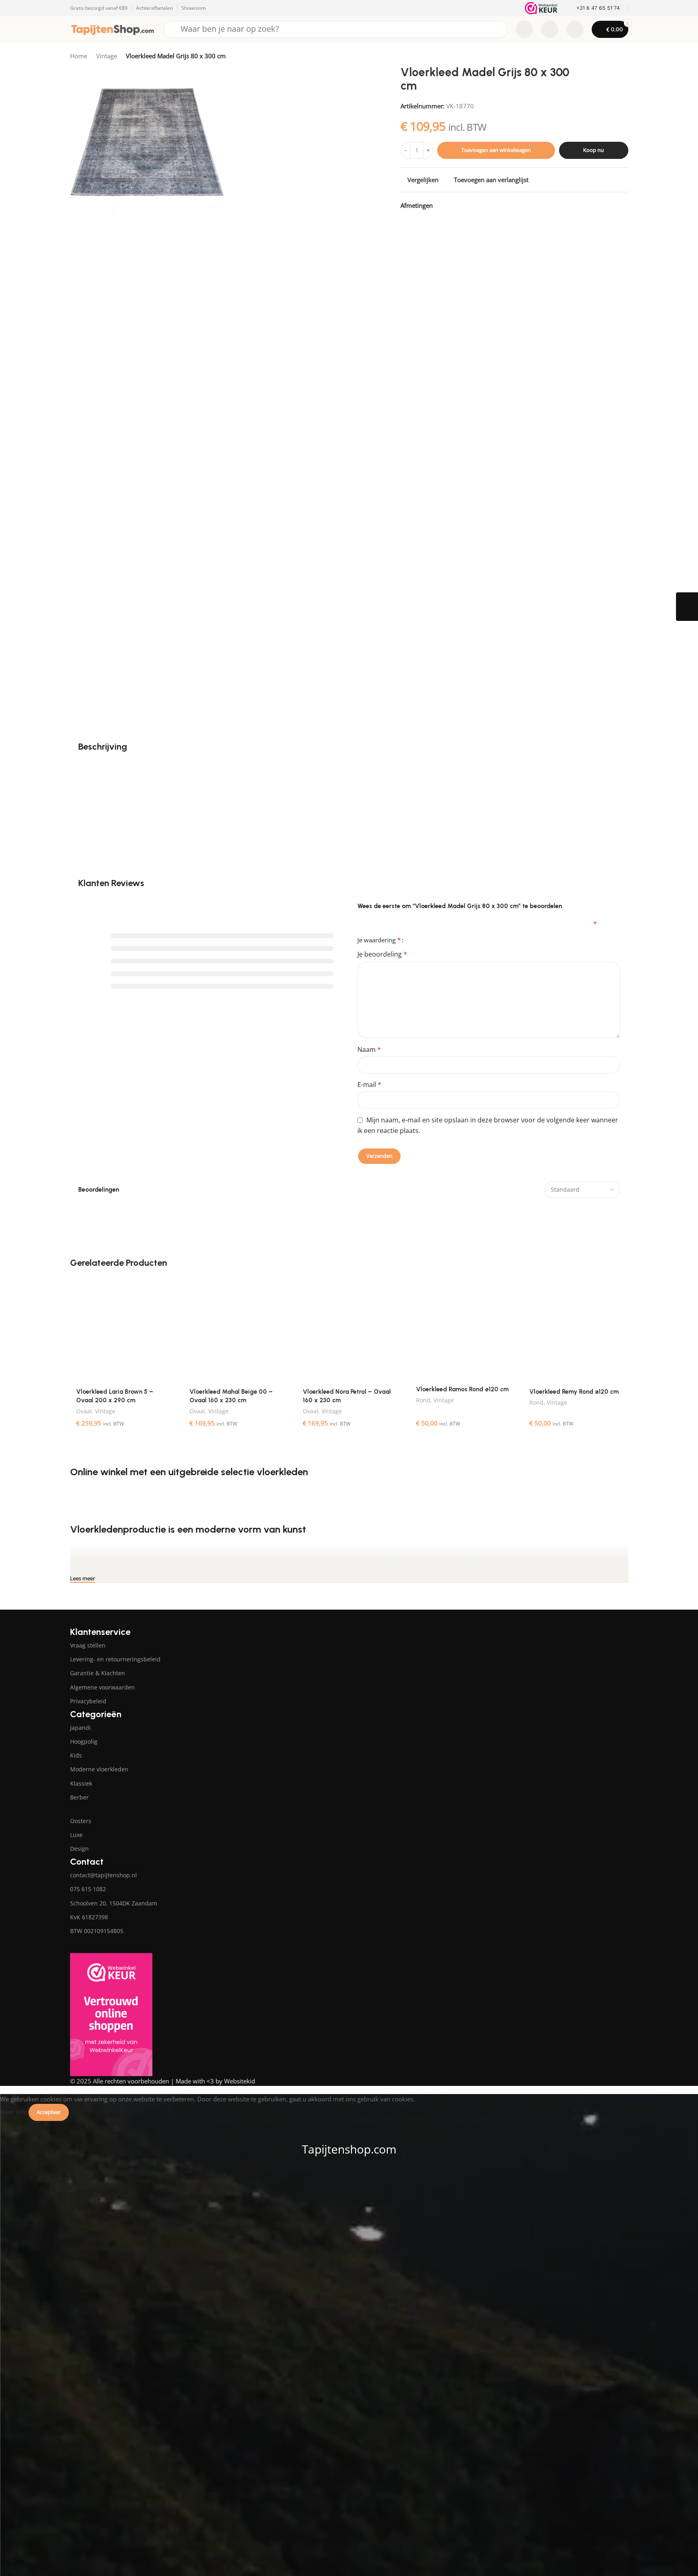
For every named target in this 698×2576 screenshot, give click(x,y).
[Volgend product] (623, 57)
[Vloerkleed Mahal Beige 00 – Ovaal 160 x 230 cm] (236, 1330)
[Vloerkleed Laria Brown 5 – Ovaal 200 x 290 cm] (123, 1330)
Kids (76, 1755)
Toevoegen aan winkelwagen (496, 150)
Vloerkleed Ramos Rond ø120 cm (462, 1389)
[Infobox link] (593, 8)
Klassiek (81, 1783)
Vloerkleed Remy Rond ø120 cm (574, 1392)
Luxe (76, 1835)
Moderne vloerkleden (99, 1769)
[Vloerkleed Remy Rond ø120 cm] (576, 1330)
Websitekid (240, 2081)
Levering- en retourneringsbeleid (115, 1659)
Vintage (107, 56)
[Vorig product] (604, 57)
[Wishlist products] (550, 29)
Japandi (80, 1728)
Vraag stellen (88, 1645)
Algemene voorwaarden (102, 1687)
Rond (423, 1400)
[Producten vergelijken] (524, 29)
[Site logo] (113, 29)
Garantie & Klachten (98, 1673)
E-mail (369, 1085)
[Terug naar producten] (614, 57)
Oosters (81, 1821)
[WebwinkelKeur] (541, 8)
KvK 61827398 (89, 1917)
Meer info (14, 2112)
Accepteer (49, 2112)
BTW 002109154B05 (97, 1931)
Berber (79, 1797)
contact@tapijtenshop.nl (103, 1875)
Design (79, 1849)
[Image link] (123, 1617)
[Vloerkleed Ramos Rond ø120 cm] (462, 1329)
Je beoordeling (382, 954)
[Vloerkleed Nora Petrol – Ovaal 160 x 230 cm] (349, 1330)
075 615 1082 (88, 1889)
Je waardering (379, 940)
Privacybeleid (88, 1701)
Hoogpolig (84, 1741)
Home (79, 56)
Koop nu (593, 150)
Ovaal (84, 1411)
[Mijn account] (575, 29)
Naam (369, 1049)
